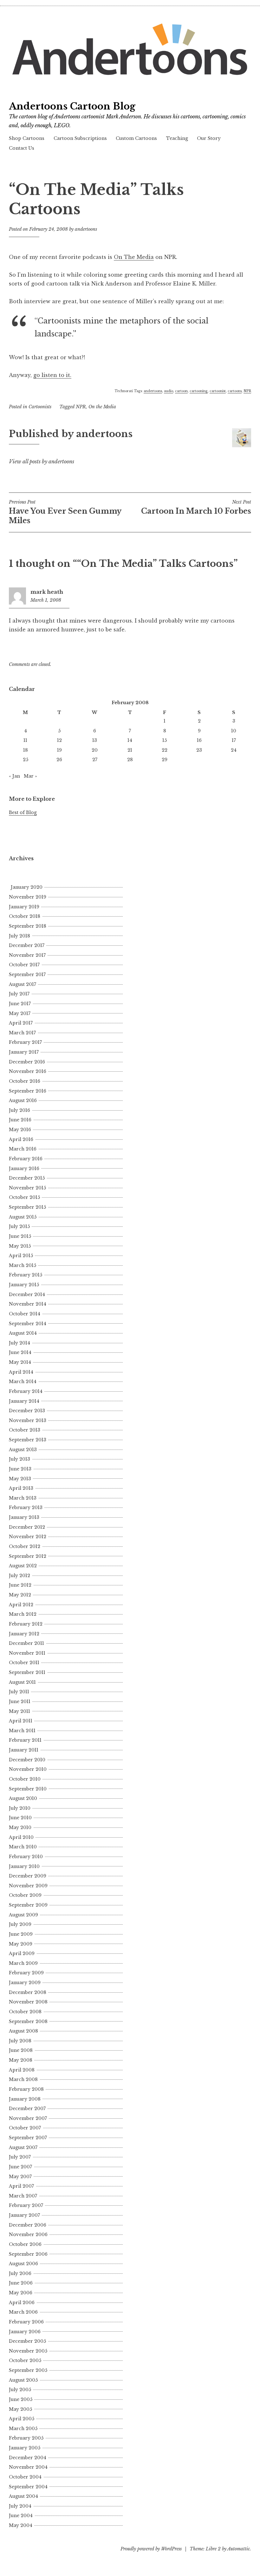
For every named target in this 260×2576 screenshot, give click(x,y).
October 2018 (25, 916)
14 (130, 740)
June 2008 (21, 2050)
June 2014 (20, 1352)
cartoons (235, 391)
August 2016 (23, 1100)
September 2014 (28, 1324)
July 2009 (20, 1924)
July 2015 (19, 1226)
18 (26, 750)
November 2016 (28, 1071)
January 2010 (24, 1866)
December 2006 (28, 2225)
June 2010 (20, 1818)
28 (130, 760)
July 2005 (20, 2390)
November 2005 (28, 2351)
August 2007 (23, 2147)
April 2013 (21, 1488)
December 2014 (27, 1294)
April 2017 (21, 1023)
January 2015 (24, 1285)
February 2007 (26, 2205)
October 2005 (25, 2360)
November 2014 (28, 1304)
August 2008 (23, 2031)
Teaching (177, 138)
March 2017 (22, 1033)
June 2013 (20, 1469)
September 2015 (27, 1207)
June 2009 (21, 1934)
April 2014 (21, 1372)
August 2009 (23, 1915)
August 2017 (23, 984)
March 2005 (23, 2429)
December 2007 (27, 2109)
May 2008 (21, 2060)
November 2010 (28, 1769)
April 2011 (21, 1721)
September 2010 (28, 1789)
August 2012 (23, 1566)
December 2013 (27, 1411)
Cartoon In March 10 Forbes (196, 507)
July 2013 (19, 1459)
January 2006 (25, 2332)
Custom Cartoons (136, 138)
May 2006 (21, 2293)
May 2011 (19, 1711)
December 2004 (28, 2458)
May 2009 (21, 1944)
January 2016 (24, 1169)
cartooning (199, 391)
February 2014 (26, 1391)
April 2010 (21, 1837)
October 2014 (25, 1314)
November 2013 (28, 1420)
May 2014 (20, 1362)
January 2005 (25, 2448)
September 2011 (27, 1672)
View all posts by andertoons (42, 461)
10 (234, 731)
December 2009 (28, 1876)
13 (95, 740)
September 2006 (28, 2254)
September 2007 (28, 2138)
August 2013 (23, 1450)
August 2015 (23, 1217)
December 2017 (27, 945)
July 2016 (19, 1110)
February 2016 (26, 1159)
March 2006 (23, 2312)
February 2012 (26, 1624)
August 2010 (23, 1798)
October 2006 (25, 2244)
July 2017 (19, 994)
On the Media (102, 407)
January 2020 (27, 887)
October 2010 (25, 1779)
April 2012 (21, 1605)
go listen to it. (52, 375)
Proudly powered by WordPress (151, 2549)
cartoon (181, 391)
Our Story (209, 138)
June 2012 (20, 1585)
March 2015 (23, 1265)
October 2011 (24, 1663)
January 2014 (24, 1401)
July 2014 (19, 1343)
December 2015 (27, 1178)
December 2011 (26, 1643)
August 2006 (23, 2264)
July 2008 (20, 2041)
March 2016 (23, 1149)
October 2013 (25, 1430)
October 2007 (25, 2128)
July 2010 (20, 1808)
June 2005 (21, 2399)
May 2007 (20, 2177)
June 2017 (20, 1004)
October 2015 (24, 1197)
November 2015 (27, 1188)
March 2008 (23, 2079)
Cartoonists (40, 407)
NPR (247, 391)
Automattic (239, 2549)
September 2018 (28, 926)
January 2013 (24, 1517)
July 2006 (20, 2273)
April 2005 (22, 2419)
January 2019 (24, 907)
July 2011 (19, 1692)
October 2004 (25, 2477)
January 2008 (25, 2099)
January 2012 (24, 1634)
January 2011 (24, 1750)
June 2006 (21, 2283)
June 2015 (20, 1236)
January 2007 (24, 2215)
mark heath (47, 592)
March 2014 (23, 1382)
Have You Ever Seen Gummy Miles (65, 512)
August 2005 (23, 2380)
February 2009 (26, 1973)
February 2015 (26, 1275)
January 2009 (25, 1983)
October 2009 (25, 1895)
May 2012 (20, 1595)
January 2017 (24, 1052)
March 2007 (23, 2196)
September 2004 (28, 2487)
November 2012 (28, 1537)
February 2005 (26, 2438)
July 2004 (20, 2506)
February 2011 (25, 1740)
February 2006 (26, 2322)
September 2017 (27, 975)
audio (169, 391)
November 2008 (28, 2002)
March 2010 (23, 1847)
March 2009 (23, 1963)
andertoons (86, 229)
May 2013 (20, 1479)
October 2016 (25, 1081)
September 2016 (28, 1091)
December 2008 (28, 1992)
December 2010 (27, 1760)
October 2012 (25, 1546)
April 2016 (21, 1139)
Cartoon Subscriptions (80, 138)
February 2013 (26, 1507)
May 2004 (21, 2525)
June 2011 (20, 1702)
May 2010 (20, 1827)
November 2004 (28, 2467)
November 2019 (28, 897)
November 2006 (28, 2234)
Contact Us (22, 148)
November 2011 (27, 1653)
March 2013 (23, 1498)
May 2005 (20, 2409)
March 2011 (22, 1731)
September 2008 (28, 2021)
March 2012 (23, 1614)
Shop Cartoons (27, 138)
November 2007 (28, 2118)
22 (165, 750)
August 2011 (22, 1682)
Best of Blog (23, 812)
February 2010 (26, 1857)
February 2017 (25, 1042)
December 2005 (27, 2341)
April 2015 (21, 1256)
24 (234, 750)
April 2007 (21, 2186)
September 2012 (28, 1556)
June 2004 (21, 2516)
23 (199, 750)
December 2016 (27, 1062)
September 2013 (28, 1440)
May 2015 (20, 1246)
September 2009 (28, 1905)
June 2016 (20, 1120)
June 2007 (20, 2167)
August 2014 (23, 1333)
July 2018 (19, 936)
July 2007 (20, 2157)
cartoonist (218, 391)
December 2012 (27, 1527)
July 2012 (19, 1576)
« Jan (14, 776)
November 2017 (27, 955)
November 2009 (28, 1886)
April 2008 (22, 2070)
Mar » (30, 776)
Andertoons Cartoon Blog (72, 106)
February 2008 (26, 2089)
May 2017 (20, 1013)
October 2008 (25, 2012)
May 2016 (20, 1130)
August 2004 (23, 2496)
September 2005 (28, 2370)
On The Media (134, 257)
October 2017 (24, 965)
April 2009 (22, 1953)
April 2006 (22, 2303)
